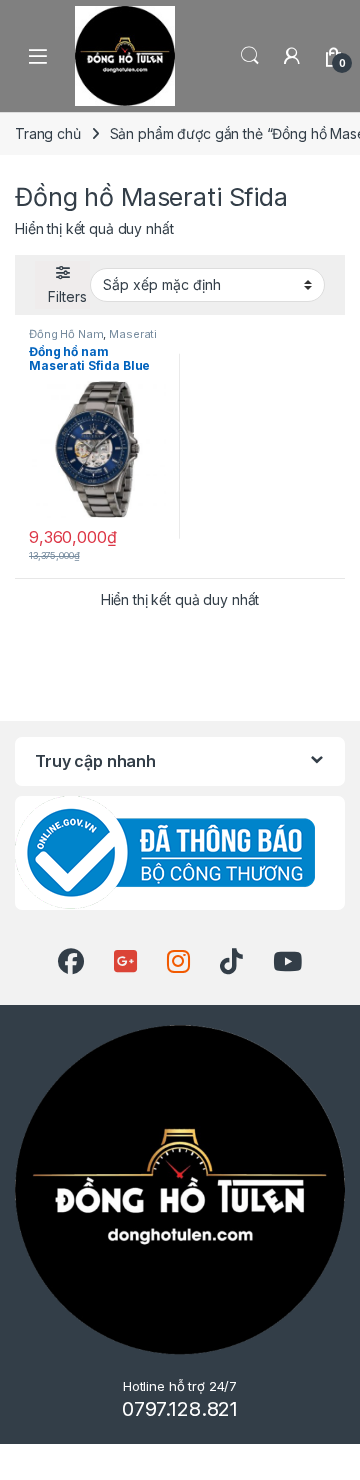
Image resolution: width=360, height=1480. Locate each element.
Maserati (133, 334)
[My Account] (292, 56)
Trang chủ (48, 133)
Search (250, 56)
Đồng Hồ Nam (66, 334)
